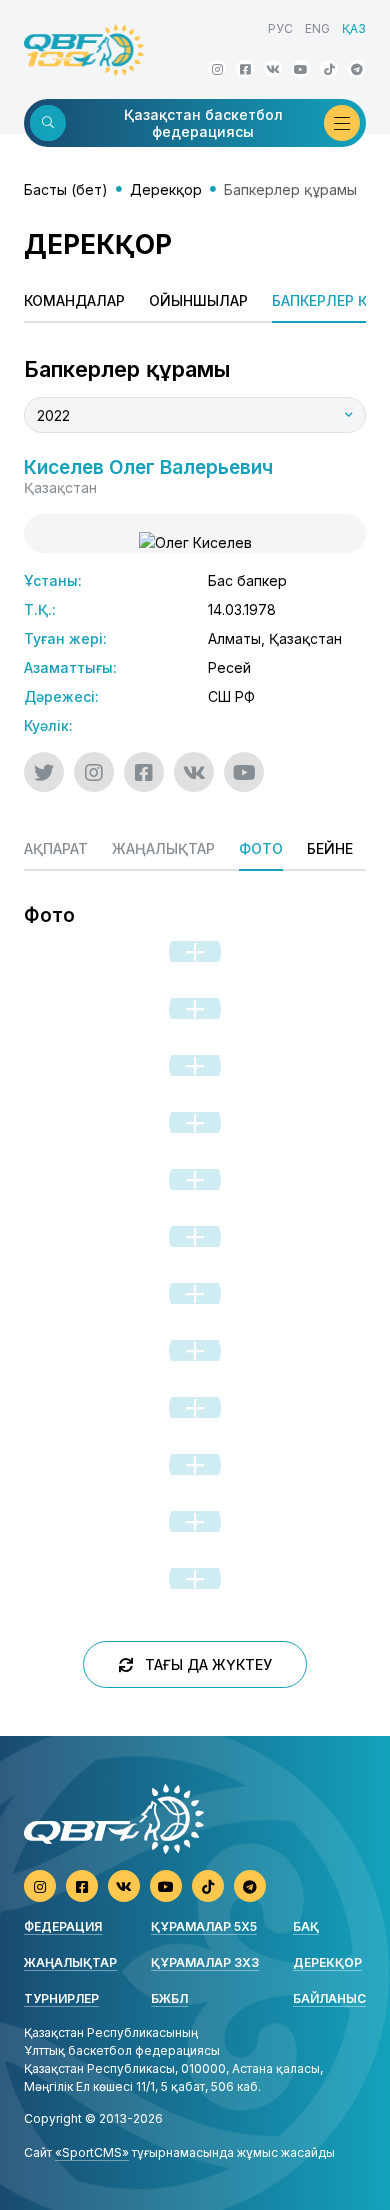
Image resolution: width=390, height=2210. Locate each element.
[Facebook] (245, 69)
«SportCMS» (92, 2152)
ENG (317, 28)
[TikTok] (329, 69)
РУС (280, 28)
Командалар (74, 300)
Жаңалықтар (70, 1962)
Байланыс (329, 1998)
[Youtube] (301, 69)
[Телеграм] (357, 69)
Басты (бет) (66, 189)
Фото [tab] (261, 848)
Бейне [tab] (330, 848)
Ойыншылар (198, 300)
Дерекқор (166, 189)
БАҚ (306, 1926)
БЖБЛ (169, 1998)
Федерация (63, 1926)
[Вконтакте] (273, 69)
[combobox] (195, 415)
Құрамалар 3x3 (205, 1962)
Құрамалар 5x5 (204, 1926)
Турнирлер (61, 1998)
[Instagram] (217, 69)
